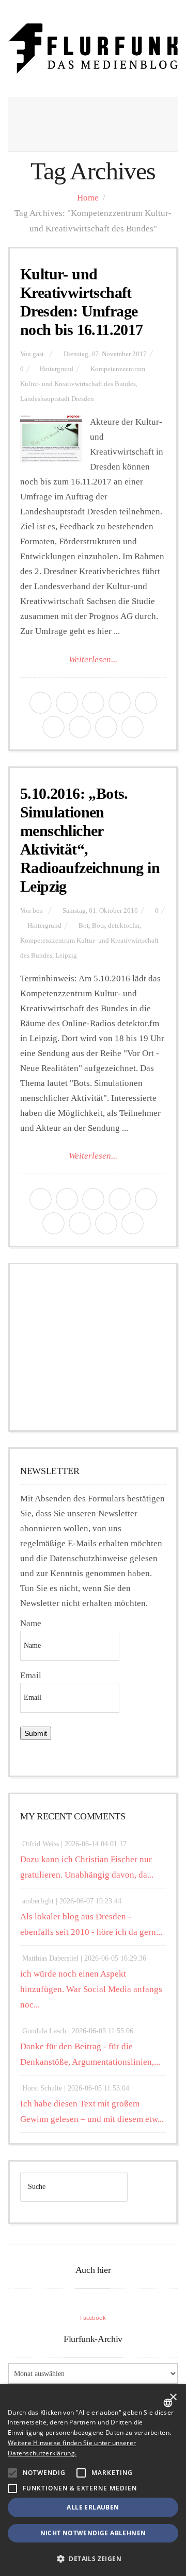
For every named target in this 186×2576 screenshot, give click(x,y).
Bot (84, 926)
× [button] (173, 2397)
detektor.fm (124, 926)
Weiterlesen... (93, 659)
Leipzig (66, 956)
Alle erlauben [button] (93, 2507)
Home (88, 198)
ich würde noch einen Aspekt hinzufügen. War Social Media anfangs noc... (91, 1989)
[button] (12, 2473)
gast (38, 354)
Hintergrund (56, 369)
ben (38, 911)
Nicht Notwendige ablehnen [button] (93, 2533)
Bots (98, 926)
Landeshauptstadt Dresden (57, 399)
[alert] (93, 2480)
